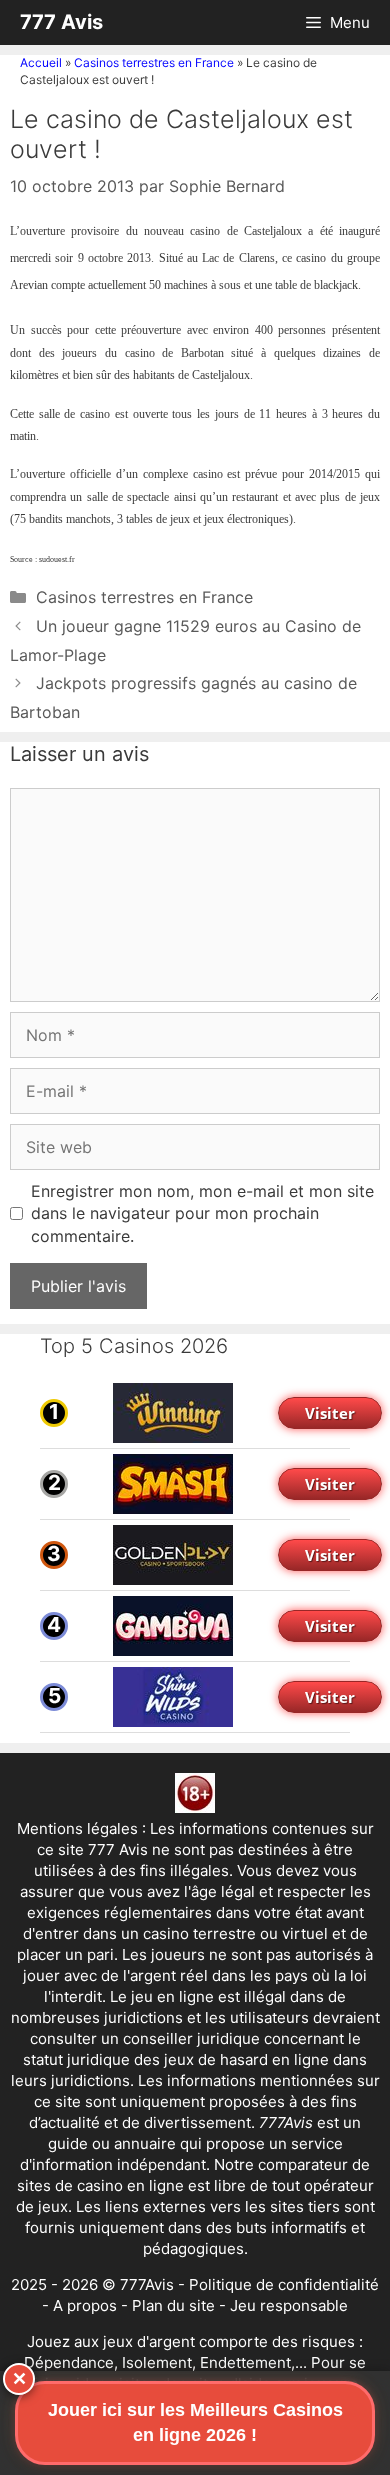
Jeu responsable (289, 2305)
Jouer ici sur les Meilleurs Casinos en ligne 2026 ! (195, 2422)
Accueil (41, 62)
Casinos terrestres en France (154, 62)
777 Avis (61, 22)
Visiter (330, 1413)
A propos (85, 2305)
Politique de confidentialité (284, 2284)
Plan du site (173, 2305)
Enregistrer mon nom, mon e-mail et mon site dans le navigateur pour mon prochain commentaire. (202, 1213)
